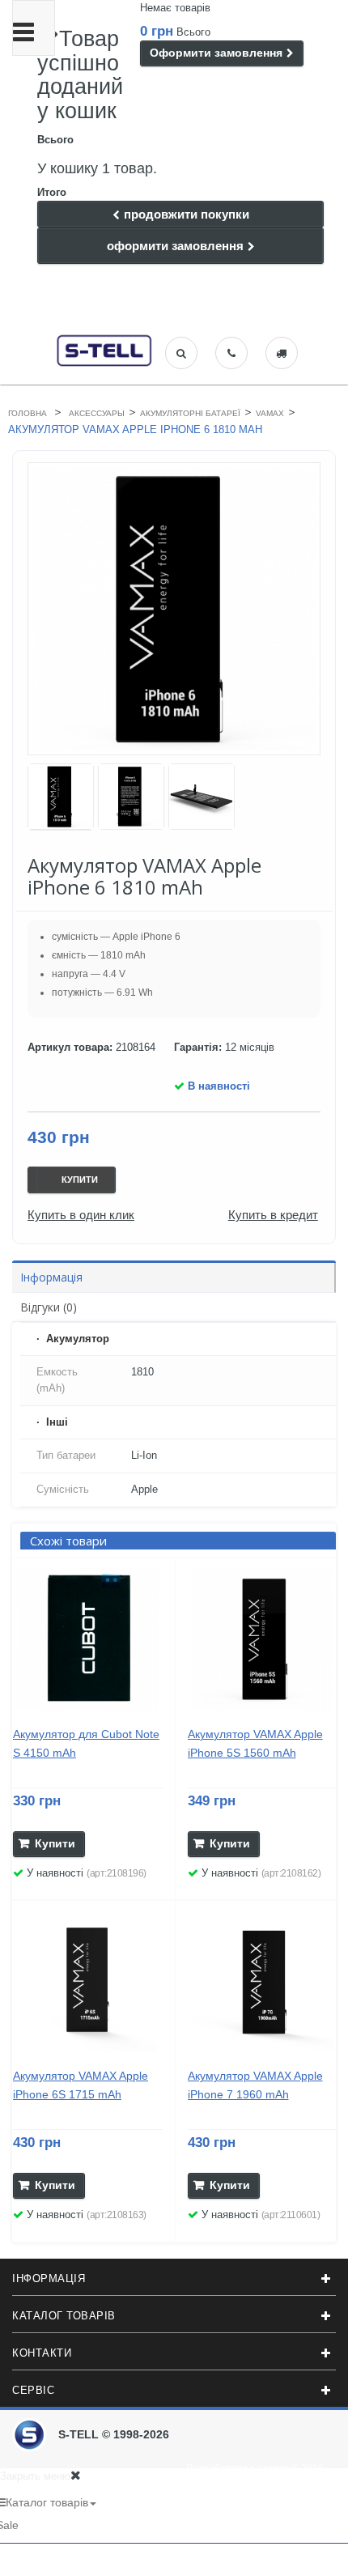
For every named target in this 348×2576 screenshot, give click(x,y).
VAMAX (270, 413)
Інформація (51, 1277)
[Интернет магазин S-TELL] (105, 349)
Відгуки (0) (49, 1307)
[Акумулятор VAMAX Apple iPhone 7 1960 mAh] (263, 1981)
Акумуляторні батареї (190, 413)
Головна (28, 413)
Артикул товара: (70, 1047)
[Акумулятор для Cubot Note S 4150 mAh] (88, 1639)
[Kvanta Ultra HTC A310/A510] (61, 797)
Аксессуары (97, 413)
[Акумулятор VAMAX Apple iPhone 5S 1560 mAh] (263, 1639)
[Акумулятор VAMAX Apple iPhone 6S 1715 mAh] (88, 1981)
